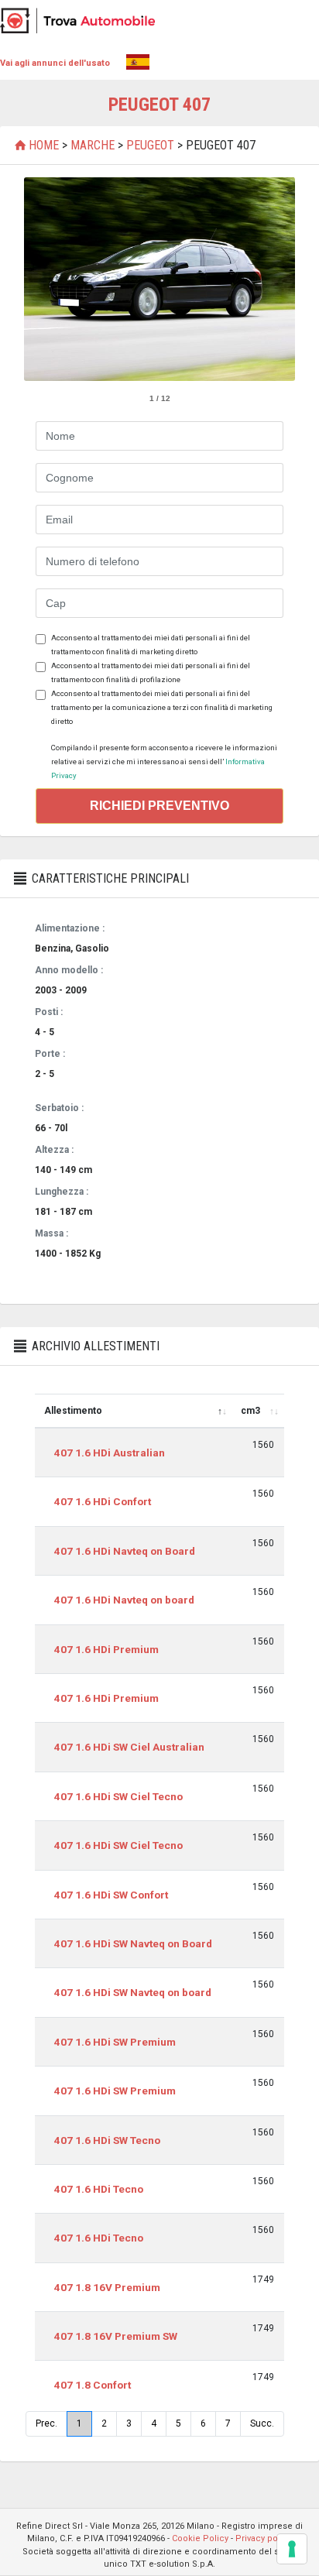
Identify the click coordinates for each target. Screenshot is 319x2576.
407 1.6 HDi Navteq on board (124, 1600)
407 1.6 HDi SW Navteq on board (133, 1992)
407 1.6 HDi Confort (103, 1501)
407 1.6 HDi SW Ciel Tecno (118, 1796)
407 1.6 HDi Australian (110, 1453)
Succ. (262, 2423)
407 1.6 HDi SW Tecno (107, 2140)
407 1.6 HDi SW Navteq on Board (133, 1943)
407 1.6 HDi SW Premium (115, 2042)
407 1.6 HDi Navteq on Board (125, 1551)
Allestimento (73, 1411)
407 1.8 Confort (93, 2385)
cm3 (250, 1411)
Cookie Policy (200, 2538)
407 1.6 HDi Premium (106, 1649)
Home (44, 145)
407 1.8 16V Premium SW (116, 2336)
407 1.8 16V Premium (107, 2287)
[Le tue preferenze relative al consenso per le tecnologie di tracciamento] (292, 2549)
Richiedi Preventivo (159, 806)
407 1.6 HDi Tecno (99, 2189)
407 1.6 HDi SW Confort (111, 1895)
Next (275, 280)
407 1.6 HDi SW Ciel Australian (129, 1747)
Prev (44, 280)
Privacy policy (264, 2538)
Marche (93, 145)
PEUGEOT (150, 145)
